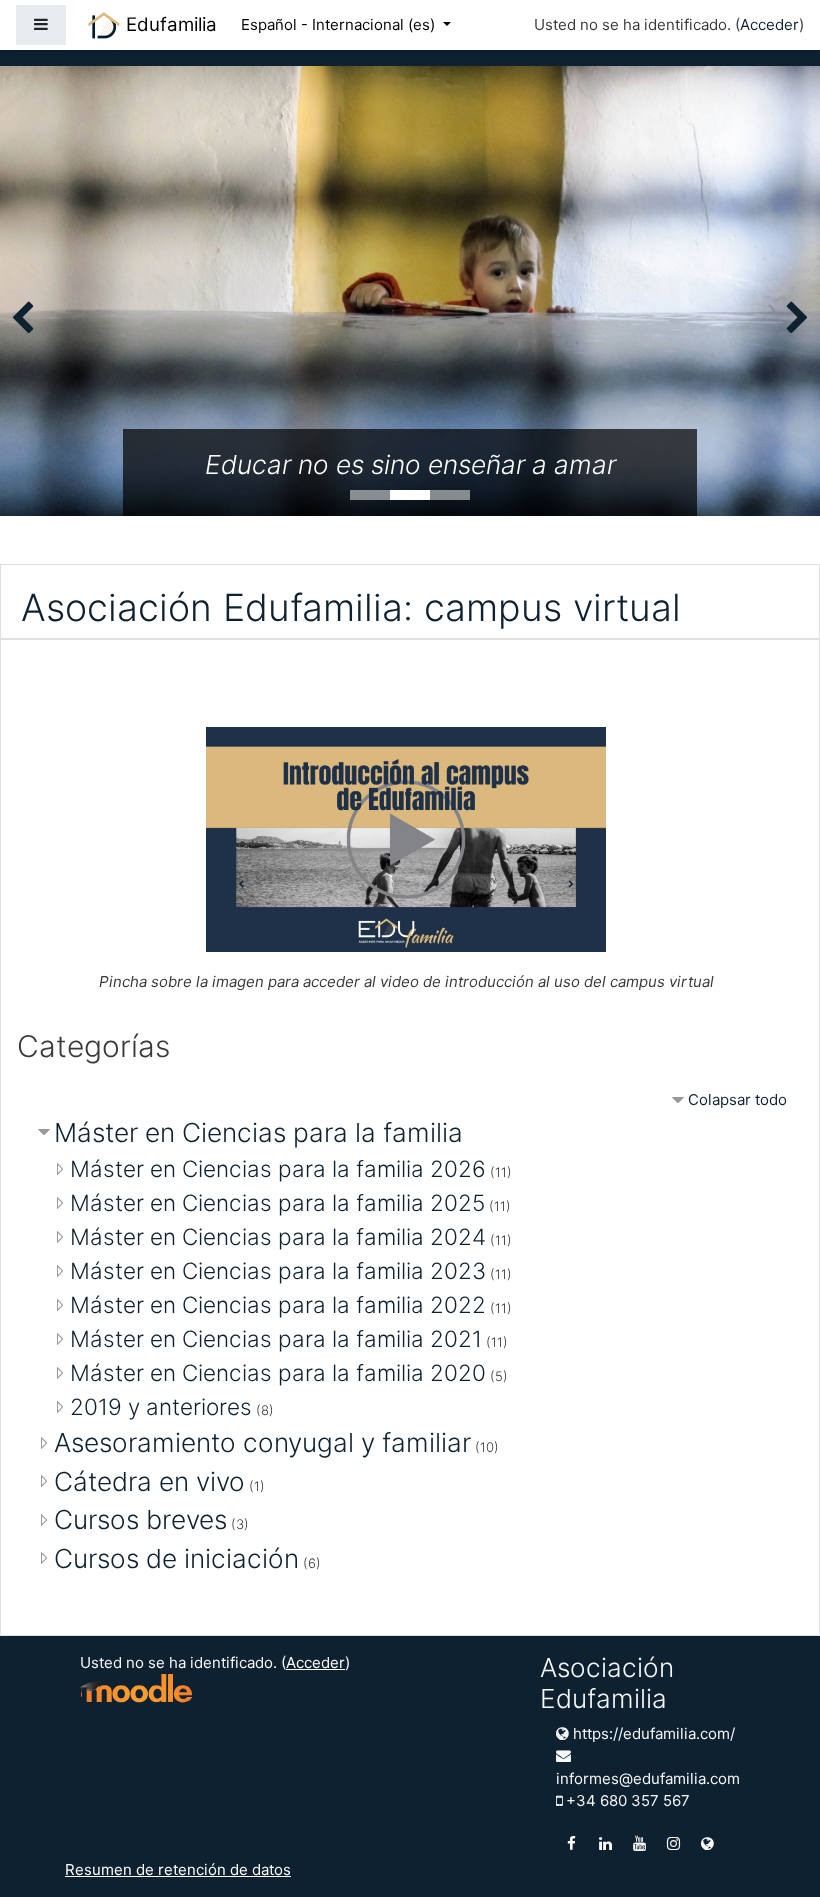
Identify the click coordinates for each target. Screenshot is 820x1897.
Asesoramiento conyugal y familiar (262, 1442)
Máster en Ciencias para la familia (258, 1132)
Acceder (769, 24)
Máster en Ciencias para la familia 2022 (278, 1304)
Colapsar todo (737, 1099)
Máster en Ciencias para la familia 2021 (276, 1338)
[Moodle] (136, 1687)
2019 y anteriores (161, 1406)
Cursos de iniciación (176, 1558)
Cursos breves (140, 1519)
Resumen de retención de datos (178, 1869)
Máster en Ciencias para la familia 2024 (278, 1236)
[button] (775, 1854)
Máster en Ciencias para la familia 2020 (278, 1372)
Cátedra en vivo (149, 1481)
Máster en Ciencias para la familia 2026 (278, 1168)
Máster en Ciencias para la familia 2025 (277, 1202)
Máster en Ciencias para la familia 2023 (278, 1270)
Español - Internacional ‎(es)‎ (340, 24)
